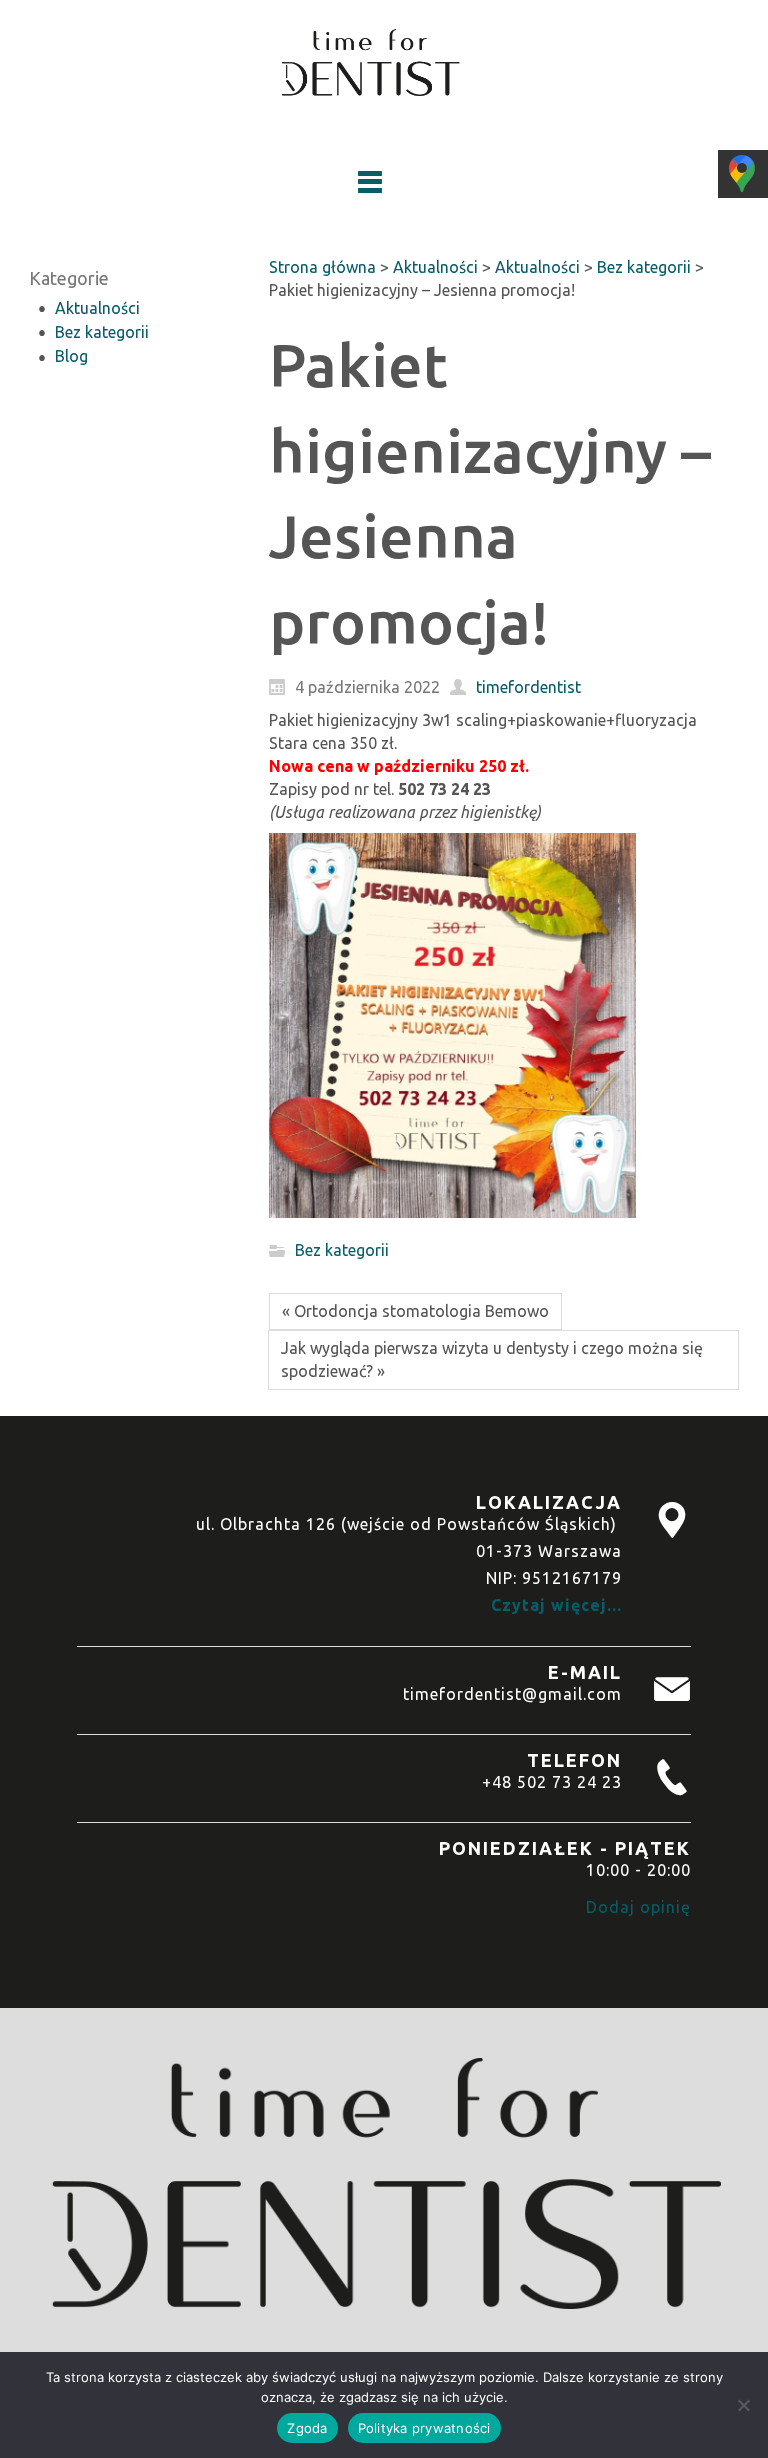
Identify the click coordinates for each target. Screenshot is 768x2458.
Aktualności (97, 308)
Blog (71, 356)
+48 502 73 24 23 (552, 1782)
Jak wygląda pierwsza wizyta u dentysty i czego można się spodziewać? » (492, 1359)
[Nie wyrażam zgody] (743, 2405)
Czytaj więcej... (556, 1605)
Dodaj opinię (638, 1907)
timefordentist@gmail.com (512, 1694)
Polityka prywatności (424, 2428)
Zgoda (307, 2428)
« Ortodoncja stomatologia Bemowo (415, 1311)
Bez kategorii (102, 332)
